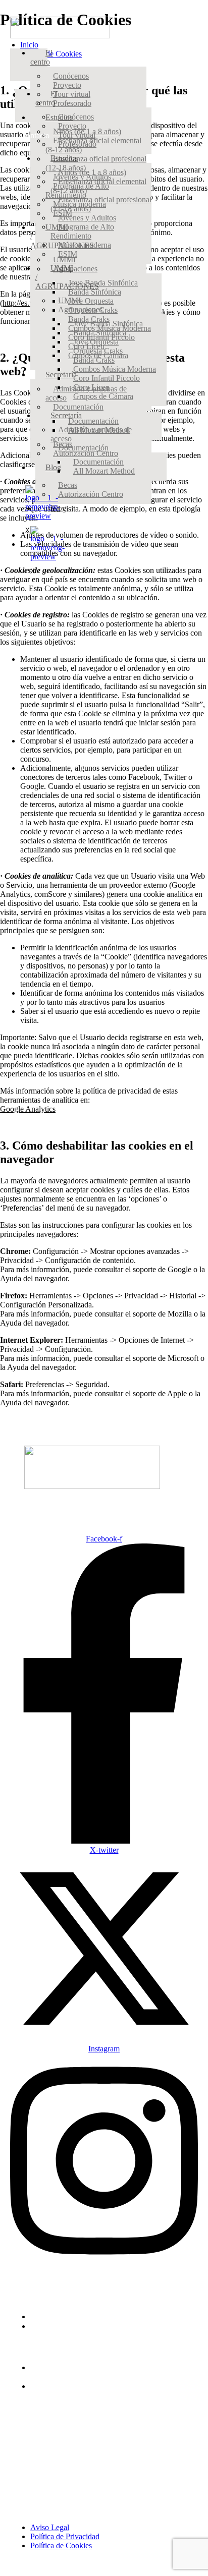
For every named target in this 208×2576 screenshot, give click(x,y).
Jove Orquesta (91, 301)
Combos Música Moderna (115, 369)
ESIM (68, 254)
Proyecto (67, 85)
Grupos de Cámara (103, 396)
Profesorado (72, 103)
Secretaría (66, 415)
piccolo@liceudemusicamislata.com (87, 2326)
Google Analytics (28, 1109)
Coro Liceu (91, 387)
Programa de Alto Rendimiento (82, 231)
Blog (53, 467)
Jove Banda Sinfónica (108, 324)
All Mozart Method (104, 471)
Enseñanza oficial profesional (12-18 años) (96, 163)
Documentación (93, 421)
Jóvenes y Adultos (87, 218)
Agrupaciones (75, 269)
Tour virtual (72, 94)
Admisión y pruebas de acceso (91, 434)
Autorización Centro (91, 494)
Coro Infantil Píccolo (107, 378)
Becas (68, 485)
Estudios (64, 158)
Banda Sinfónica (100, 333)
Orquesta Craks (98, 351)
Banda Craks (94, 360)
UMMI (69, 300)
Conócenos (71, 76)
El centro (41, 57)
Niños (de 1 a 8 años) (92, 172)
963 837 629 (50, 2316)
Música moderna (85, 245)
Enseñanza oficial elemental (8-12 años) (98, 186)
